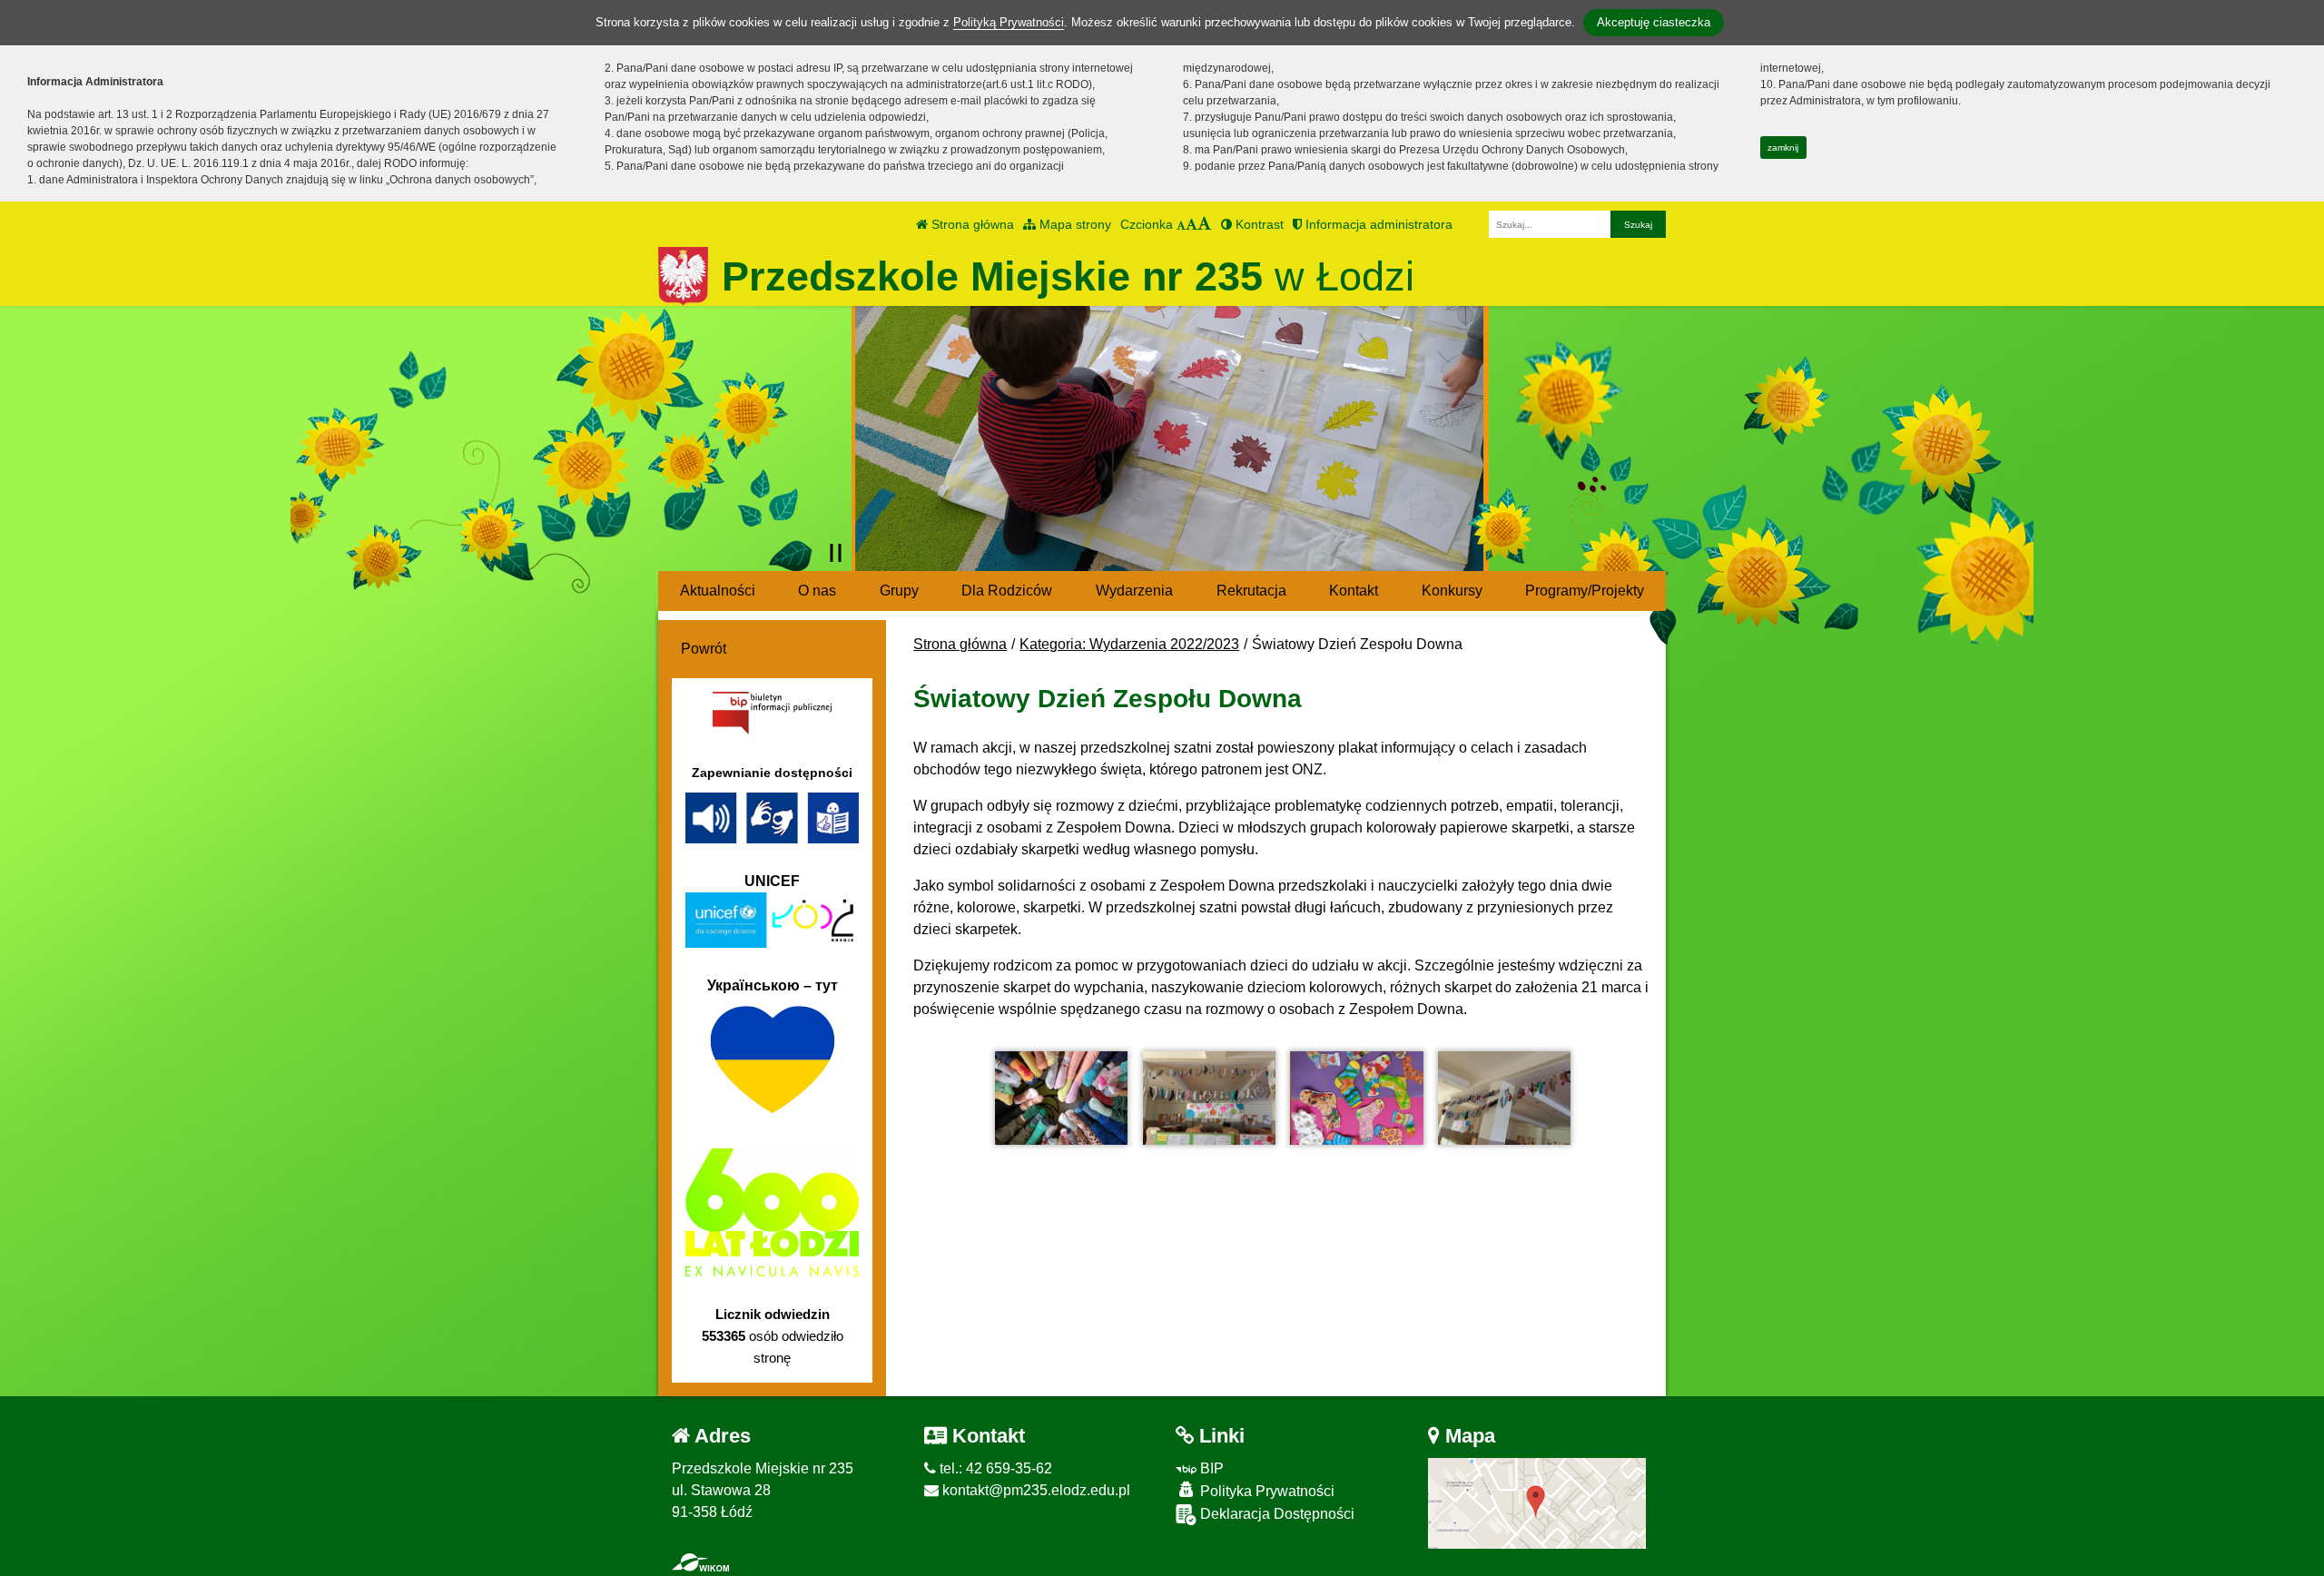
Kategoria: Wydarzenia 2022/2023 (1129, 644)
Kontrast (1258, 224)
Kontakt (1354, 591)
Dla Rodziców (1007, 591)
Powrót (704, 649)
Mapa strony (1073, 224)
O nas (817, 591)
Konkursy (1452, 591)
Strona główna (971, 224)
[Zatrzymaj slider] (836, 553)
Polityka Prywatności (1265, 1491)
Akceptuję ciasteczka (1654, 22)
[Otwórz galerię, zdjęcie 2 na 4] (1209, 1098)
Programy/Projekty (1585, 591)
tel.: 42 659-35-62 (994, 1468)
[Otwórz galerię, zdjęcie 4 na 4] (1504, 1098)
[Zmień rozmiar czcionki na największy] (1205, 224)
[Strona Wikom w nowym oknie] (700, 1562)
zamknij (1783, 148)
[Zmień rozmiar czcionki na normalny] (1181, 224)
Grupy (899, 591)
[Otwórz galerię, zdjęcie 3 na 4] (1356, 1098)
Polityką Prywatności (1009, 22)
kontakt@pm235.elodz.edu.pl (1034, 1490)
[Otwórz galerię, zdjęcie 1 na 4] (1061, 1098)
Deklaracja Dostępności (1275, 1514)
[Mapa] (1537, 1502)
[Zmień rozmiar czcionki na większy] (1192, 224)
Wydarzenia (1134, 591)
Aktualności (718, 591)
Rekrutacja (1251, 591)
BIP (1210, 1468)
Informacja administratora (1377, 224)
